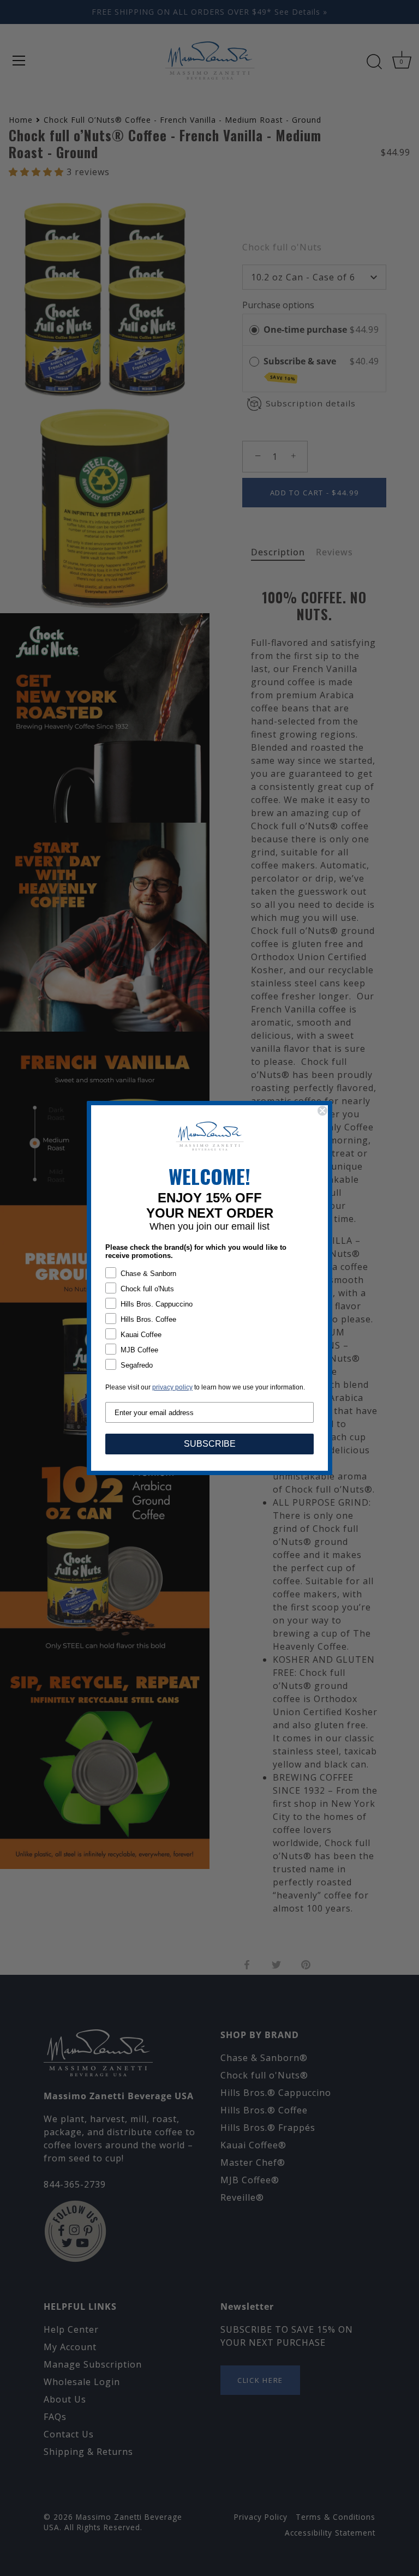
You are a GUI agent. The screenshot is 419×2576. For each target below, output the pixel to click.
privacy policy (172, 1387)
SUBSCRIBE (210, 1444)
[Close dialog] (322, 1111)
